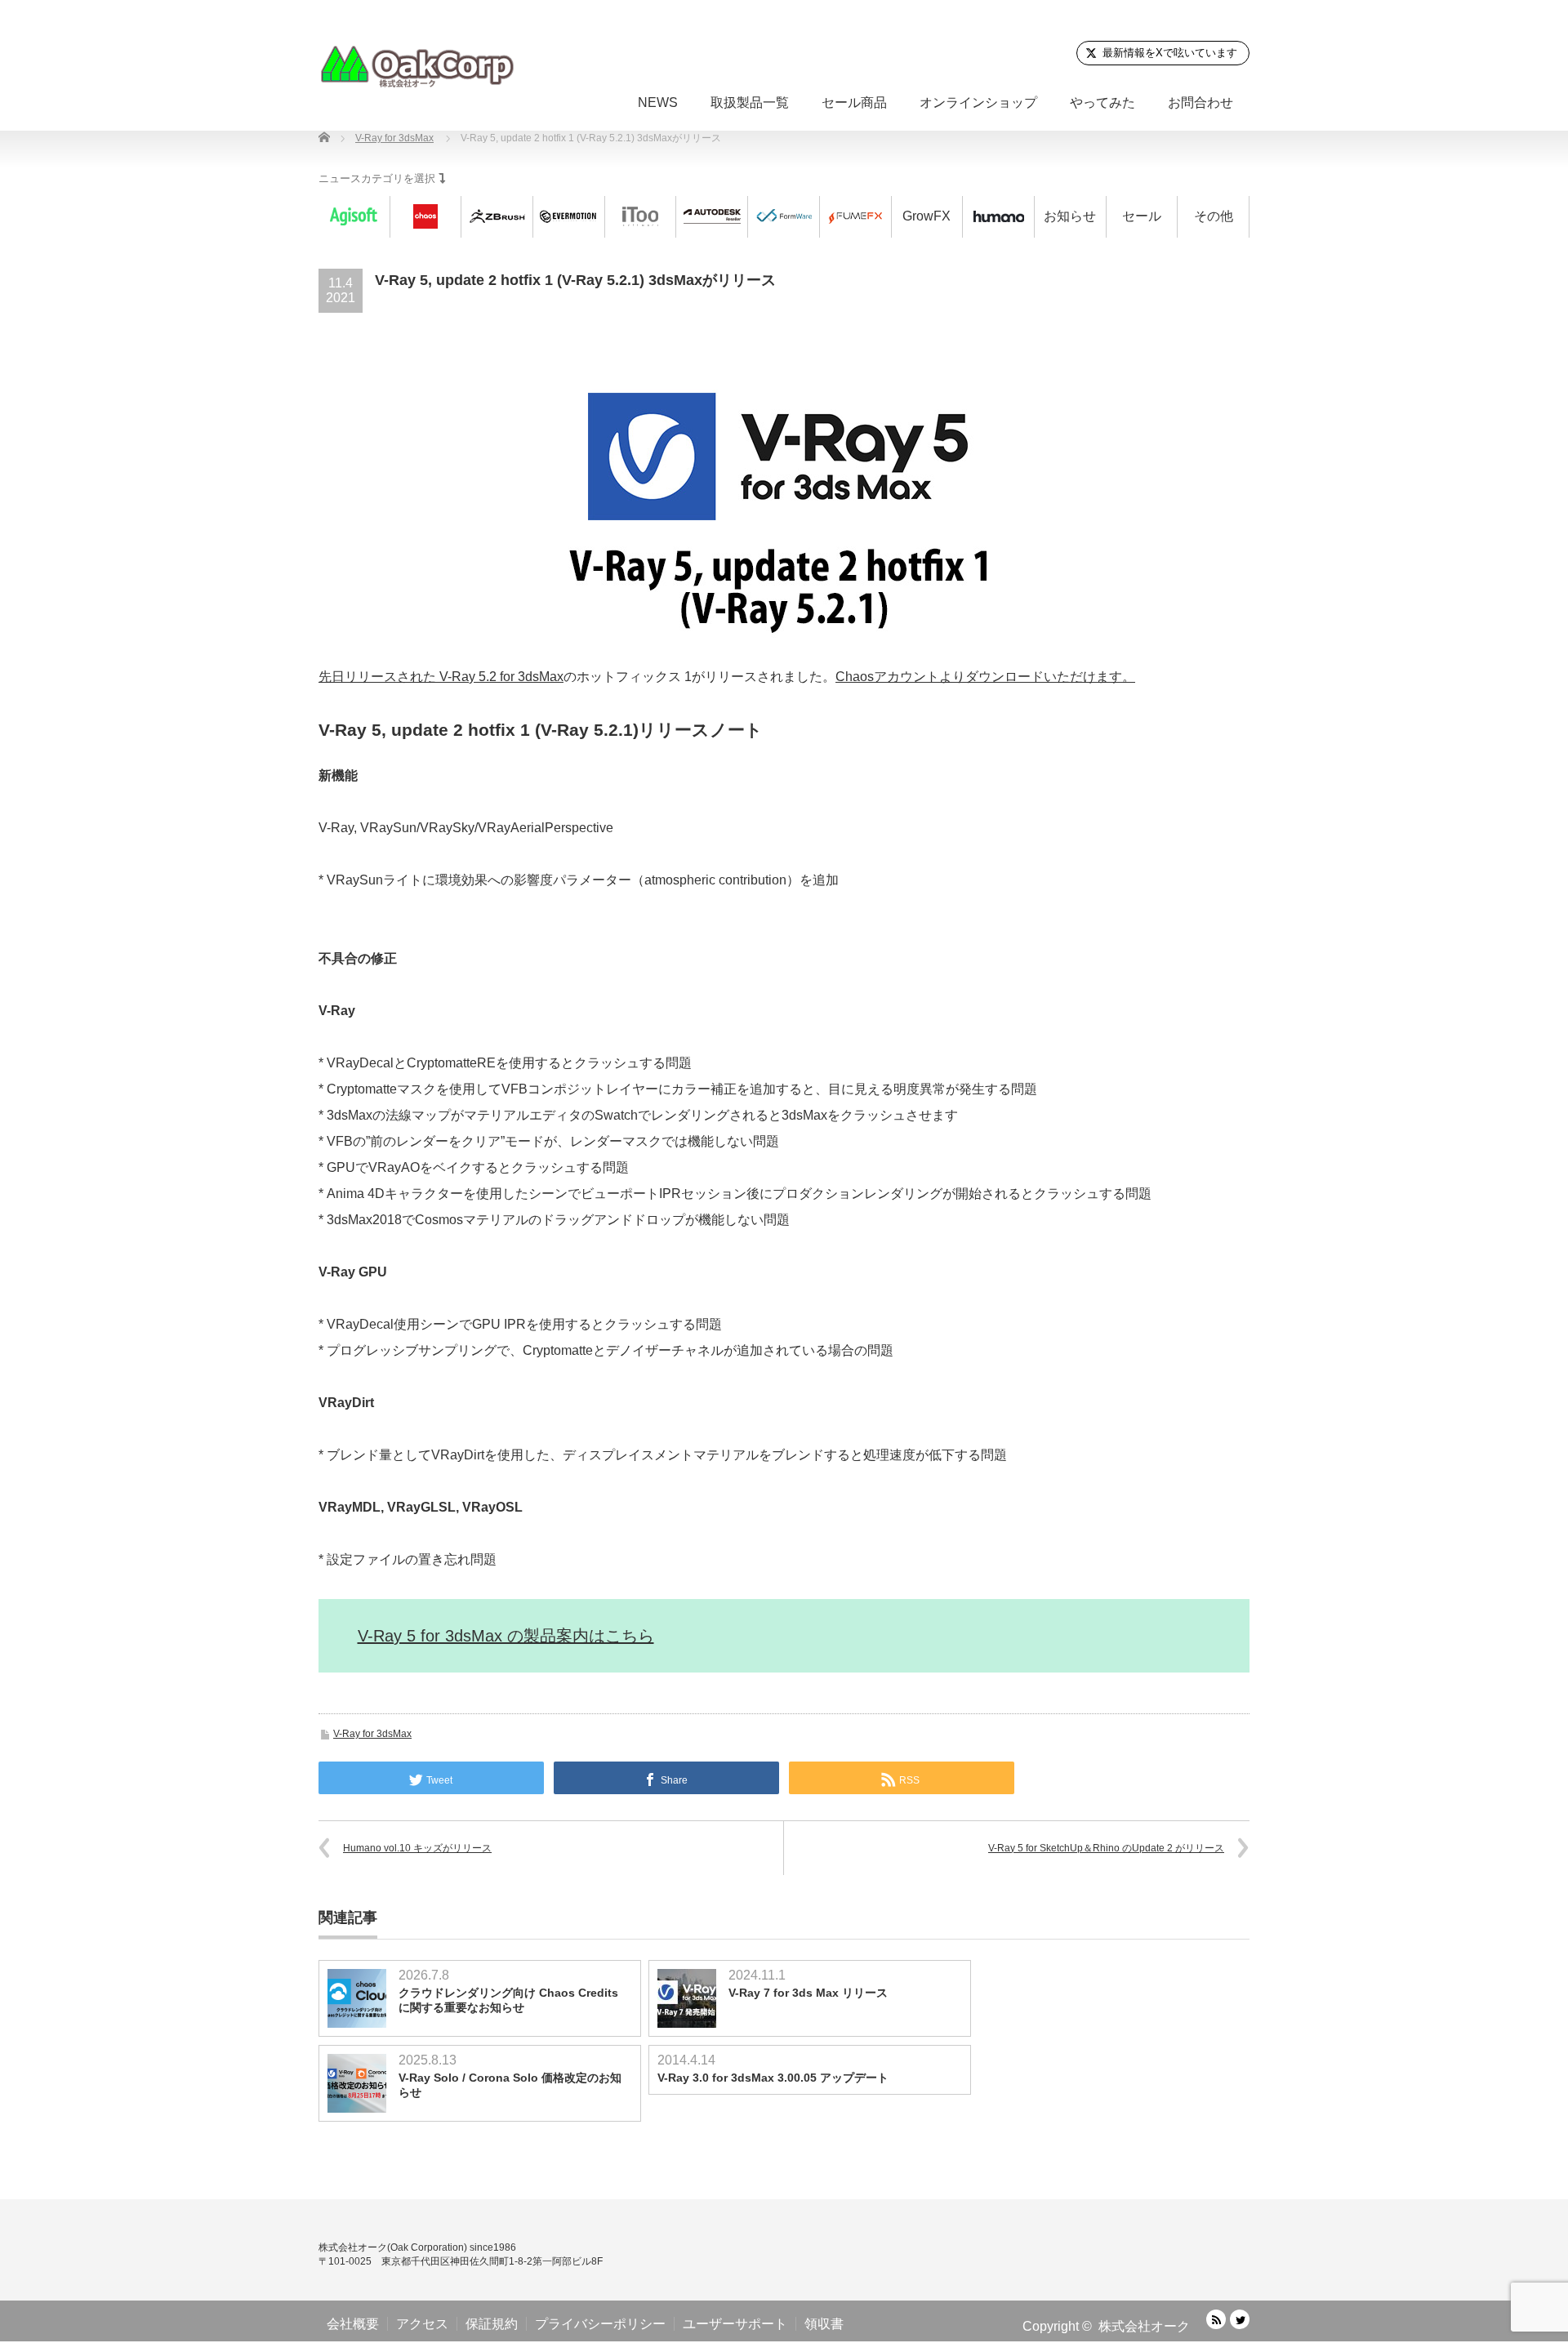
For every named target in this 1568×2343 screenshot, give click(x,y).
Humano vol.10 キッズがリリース (417, 1848)
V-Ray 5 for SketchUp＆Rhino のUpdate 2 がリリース (1106, 1848)
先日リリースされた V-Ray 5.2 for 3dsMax (441, 677)
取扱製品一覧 (750, 102)
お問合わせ (1200, 102)
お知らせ (1070, 216)
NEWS (658, 102)
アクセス (422, 2324)
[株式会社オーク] (416, 66)
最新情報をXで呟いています (1170, 53)
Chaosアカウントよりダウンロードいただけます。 (985, 677)
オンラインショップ (978, 102)
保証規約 (492, 2324)
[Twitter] (1240, 2319)
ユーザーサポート (735, 2324)
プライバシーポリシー (600, 2324)
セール (1142, 216)
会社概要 (353, 2324)
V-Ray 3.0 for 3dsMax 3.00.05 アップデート (773, 2078)
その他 (1214, 216)
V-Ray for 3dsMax (372, 1734)
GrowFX (927, 216)
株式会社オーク (1144, 2326)
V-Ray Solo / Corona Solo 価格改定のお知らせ (510, 2085)
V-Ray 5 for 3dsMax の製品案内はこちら (506, 1636)
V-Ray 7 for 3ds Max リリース (808, 1993)
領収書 (824, 2324)
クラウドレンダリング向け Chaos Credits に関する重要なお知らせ (508, 2000)
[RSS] (1216, 2319)
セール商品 (854, 102)
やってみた (1102, 102)
